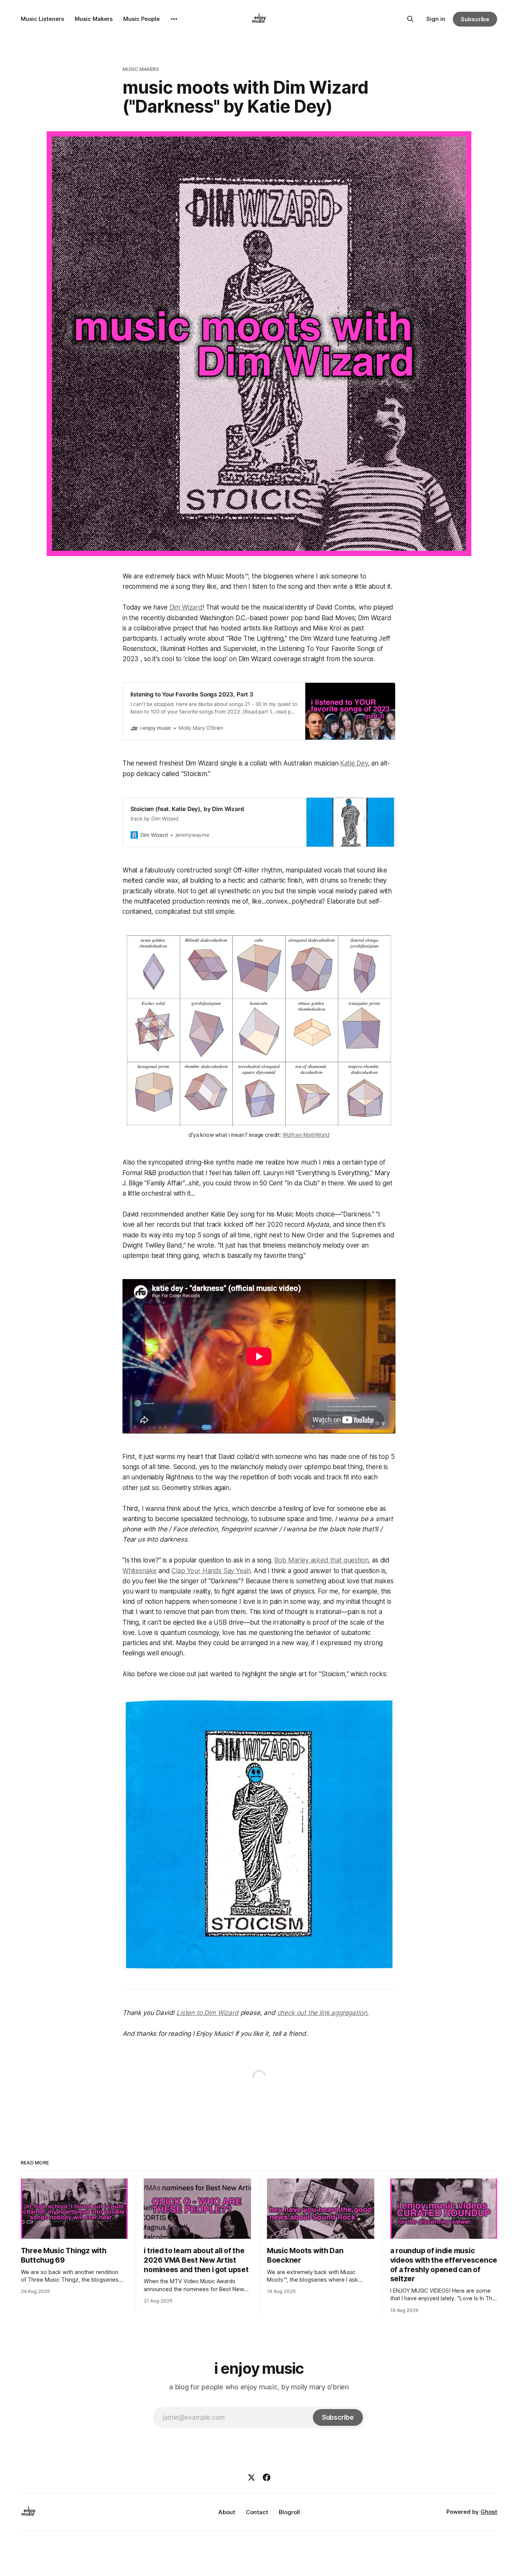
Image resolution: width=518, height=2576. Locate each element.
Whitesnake (140, 1571)
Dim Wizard (186, 607)
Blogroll (289, 2512)
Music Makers (94, 19)
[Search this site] (410, 19)
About (227, 2512)
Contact (257, 2512)
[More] (174, 19)
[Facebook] (267, 2477)
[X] (251, 2477)
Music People (141, 19)
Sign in (436, 19)
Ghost (489, 2512)
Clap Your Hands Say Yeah (211, 1571)
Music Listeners (42, 19)
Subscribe (475, 19)
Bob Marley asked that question (321, 1560)
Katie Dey (354, 763)
